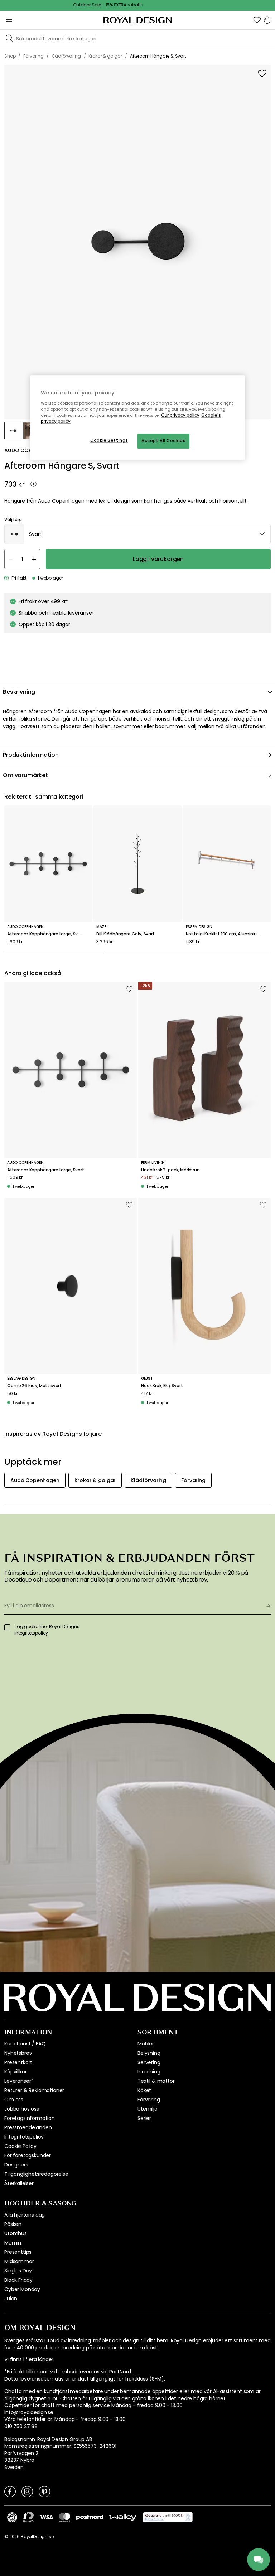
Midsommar (19, 2261)
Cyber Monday (22, 2289)
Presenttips (18, 2252)
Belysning (149, 2053)
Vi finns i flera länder (29, 2360)
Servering (149, 2062)
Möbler (146, 2044)
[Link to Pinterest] (44, 2491)
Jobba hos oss (22, 2109)
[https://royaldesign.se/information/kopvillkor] (168, 2517)
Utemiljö (148, 2109)
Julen (11, 2299)
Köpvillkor (15, 2072)
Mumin (13, 2243)
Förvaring (149, 2100)
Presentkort (18, 2062)
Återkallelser (19, 2183)
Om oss (14, 2100)
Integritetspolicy (24, 2137)
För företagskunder (28, 2155)
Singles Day (18, 2271)
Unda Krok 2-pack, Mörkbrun (170, 1170)
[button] (257, 20)
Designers (16, 2165)
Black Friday (18, 2280)
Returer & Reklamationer (34, 2090)
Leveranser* (19, 2081)
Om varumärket (25, 775)
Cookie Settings (109, 441)
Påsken (13, 2224)
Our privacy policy (180, 415)
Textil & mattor (156, 2081)
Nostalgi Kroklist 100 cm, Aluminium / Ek (227, 934)
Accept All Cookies (163, 441)
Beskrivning (19, 692)
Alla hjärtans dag (25, 2215)
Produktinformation (31, 755)
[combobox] (137, 534)
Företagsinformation (30, 2118)
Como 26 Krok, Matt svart (34, 1386)
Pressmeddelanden (28, 2127)
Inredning (149, 2072)
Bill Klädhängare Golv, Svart (126, 934)
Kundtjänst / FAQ (25, 2044)
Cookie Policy (20, 2146)
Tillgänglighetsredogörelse (36, 2174)
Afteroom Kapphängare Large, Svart (46, 934)
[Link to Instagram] (27, 2491)
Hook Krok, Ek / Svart (162, 1386)
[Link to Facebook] (10, 2491)
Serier (144, 2118)
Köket (144, 2090)
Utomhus (16, 2233)
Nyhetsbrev (18, 2053)
